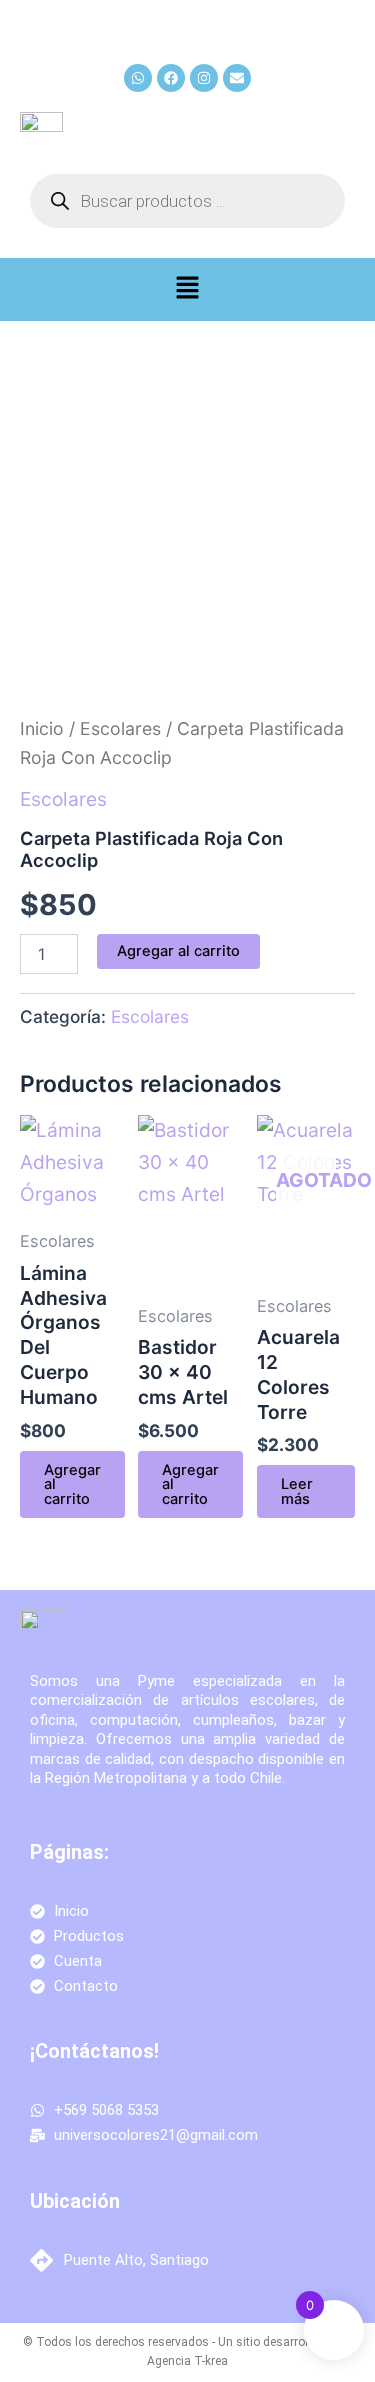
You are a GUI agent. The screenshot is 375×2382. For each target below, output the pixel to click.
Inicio (42, 728)
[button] (187, 289)
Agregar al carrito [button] (72, 1484)
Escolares (120, 728)
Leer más (297, 1491)
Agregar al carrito (178, 951)
